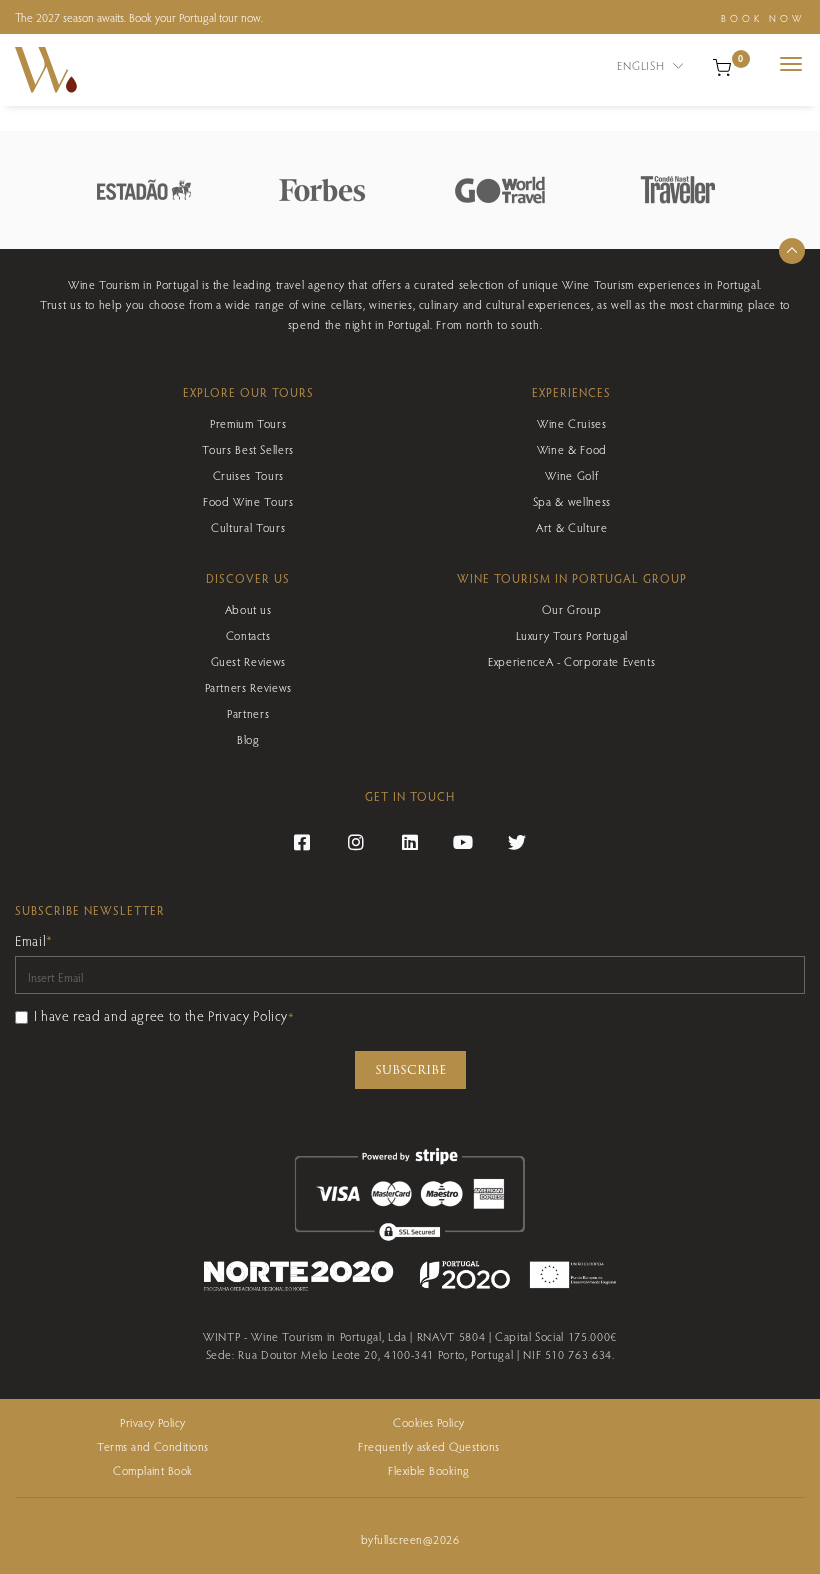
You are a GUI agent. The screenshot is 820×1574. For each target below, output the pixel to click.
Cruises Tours (248, 475)
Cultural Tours (248, 527)
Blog (248, 739)
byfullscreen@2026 (410, 1539)
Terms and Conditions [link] (153, 1446)
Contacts (248, 635)
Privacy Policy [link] (153, 1422)
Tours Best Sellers (248, 449)
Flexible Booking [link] (429, 1470)
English (642, 65)
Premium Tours (248, 423)
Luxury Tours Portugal (572, 635)
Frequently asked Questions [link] (428, 1446)
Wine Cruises (572, 423)
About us (248, 609)
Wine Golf (571, 475)
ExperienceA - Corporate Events (571, 661)
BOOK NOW (763, 18)
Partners (248, 713)
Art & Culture (571, 527)
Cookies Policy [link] (429, 1422)
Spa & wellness (572, 501)
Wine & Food (572, 449)
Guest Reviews (248, 661)
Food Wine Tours (248, 501)
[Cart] (722, 65)
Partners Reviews (248, 687)
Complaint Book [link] (153, 1470)
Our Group (571, 609)
